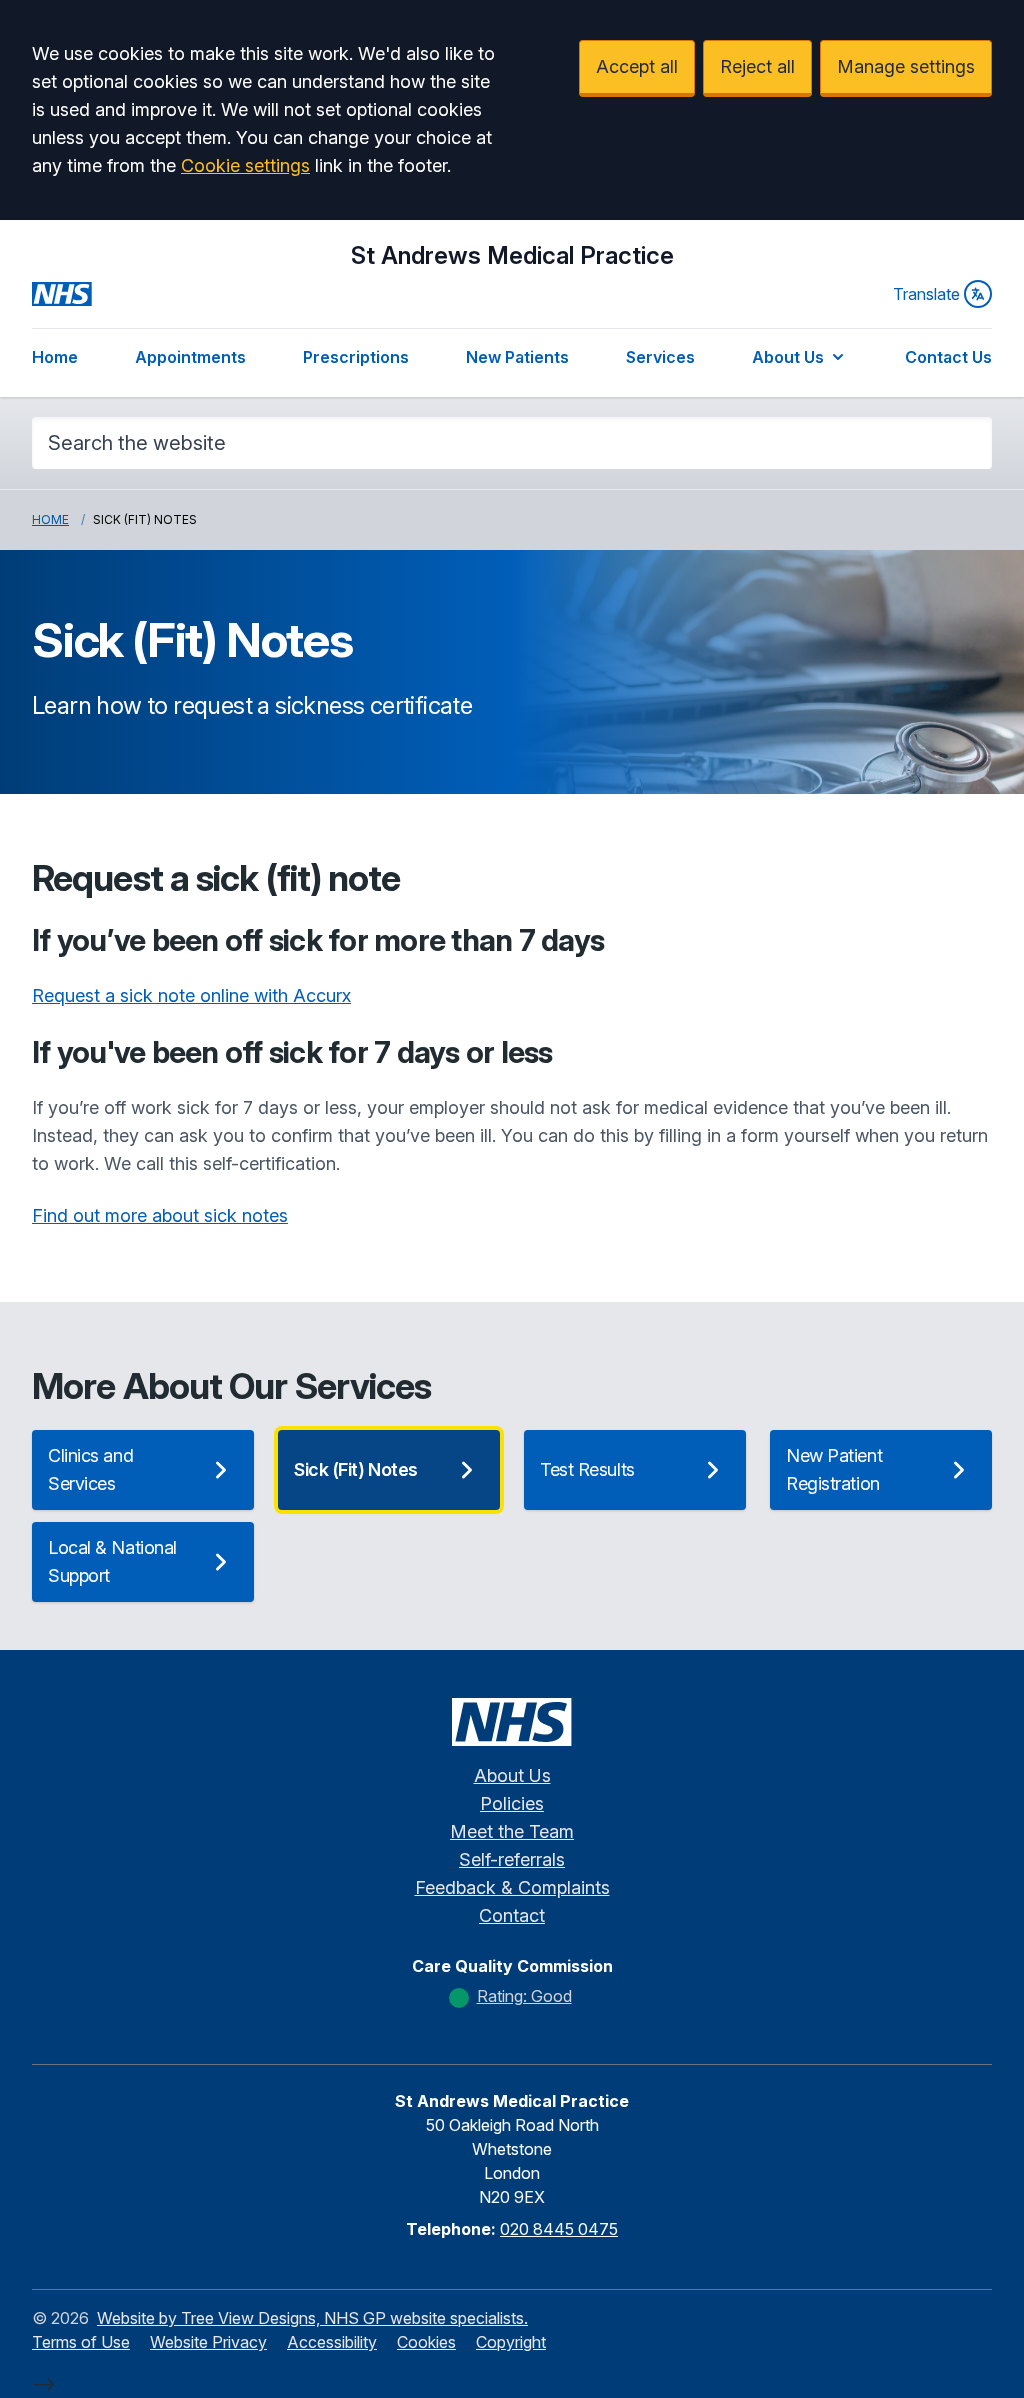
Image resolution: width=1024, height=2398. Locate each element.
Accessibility (332, 2342)
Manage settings (906, 66)
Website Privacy (208, 2342)
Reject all (757, 66)
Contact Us (948, 357)
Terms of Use (81, 2342)
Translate (926, 294)
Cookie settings (245, 165)
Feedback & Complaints (512, 1887)
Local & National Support (112, 1561)
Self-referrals (512, 1859)
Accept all (637, 66)
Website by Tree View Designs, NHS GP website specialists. (312, 2318)
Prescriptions (356, 357)
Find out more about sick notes (160, 1215)
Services (660, 357)
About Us (788, 357)
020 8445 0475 (559, 2229)
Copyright (511, 2342)
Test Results (587, 1469)
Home (55, 357)
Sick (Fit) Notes (356, 1469)
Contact (512, 1915)
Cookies (426, 2342)
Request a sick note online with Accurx (191, 995)
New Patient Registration (834, 1469)
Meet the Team (512, 1831)
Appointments (190, 357)
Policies (512, 1803)
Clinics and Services (90, 1469)
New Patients (517, 357)
